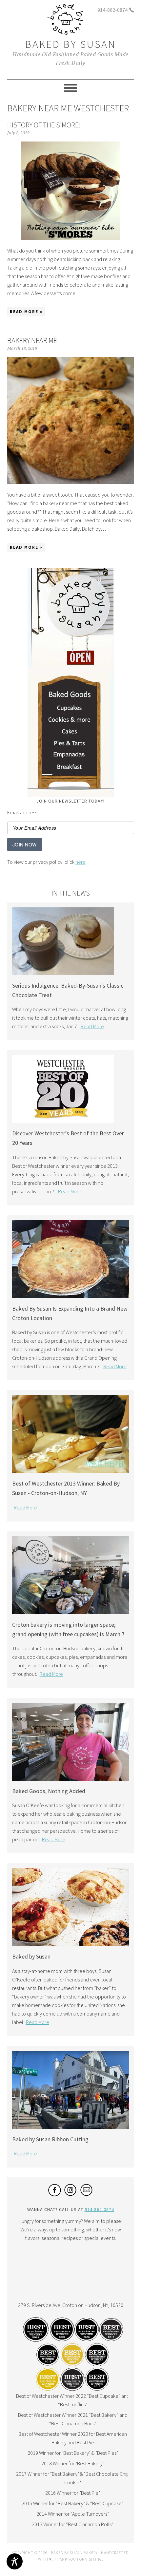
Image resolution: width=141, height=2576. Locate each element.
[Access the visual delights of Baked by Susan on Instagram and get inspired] (71, 2194)
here (81, 862)
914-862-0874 (112, 10)
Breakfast (71, 769)
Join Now (25, 844)
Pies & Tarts (71, 745)
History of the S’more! (44, 125)
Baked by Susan (71, 44)
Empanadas (71, 757)
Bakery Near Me (32, 340)
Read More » (26, 312)
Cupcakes (71, 709)
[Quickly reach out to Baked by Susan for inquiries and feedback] (87, 2194)
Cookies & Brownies (71, 722)
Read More (92, 1026)
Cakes (71, 733)
